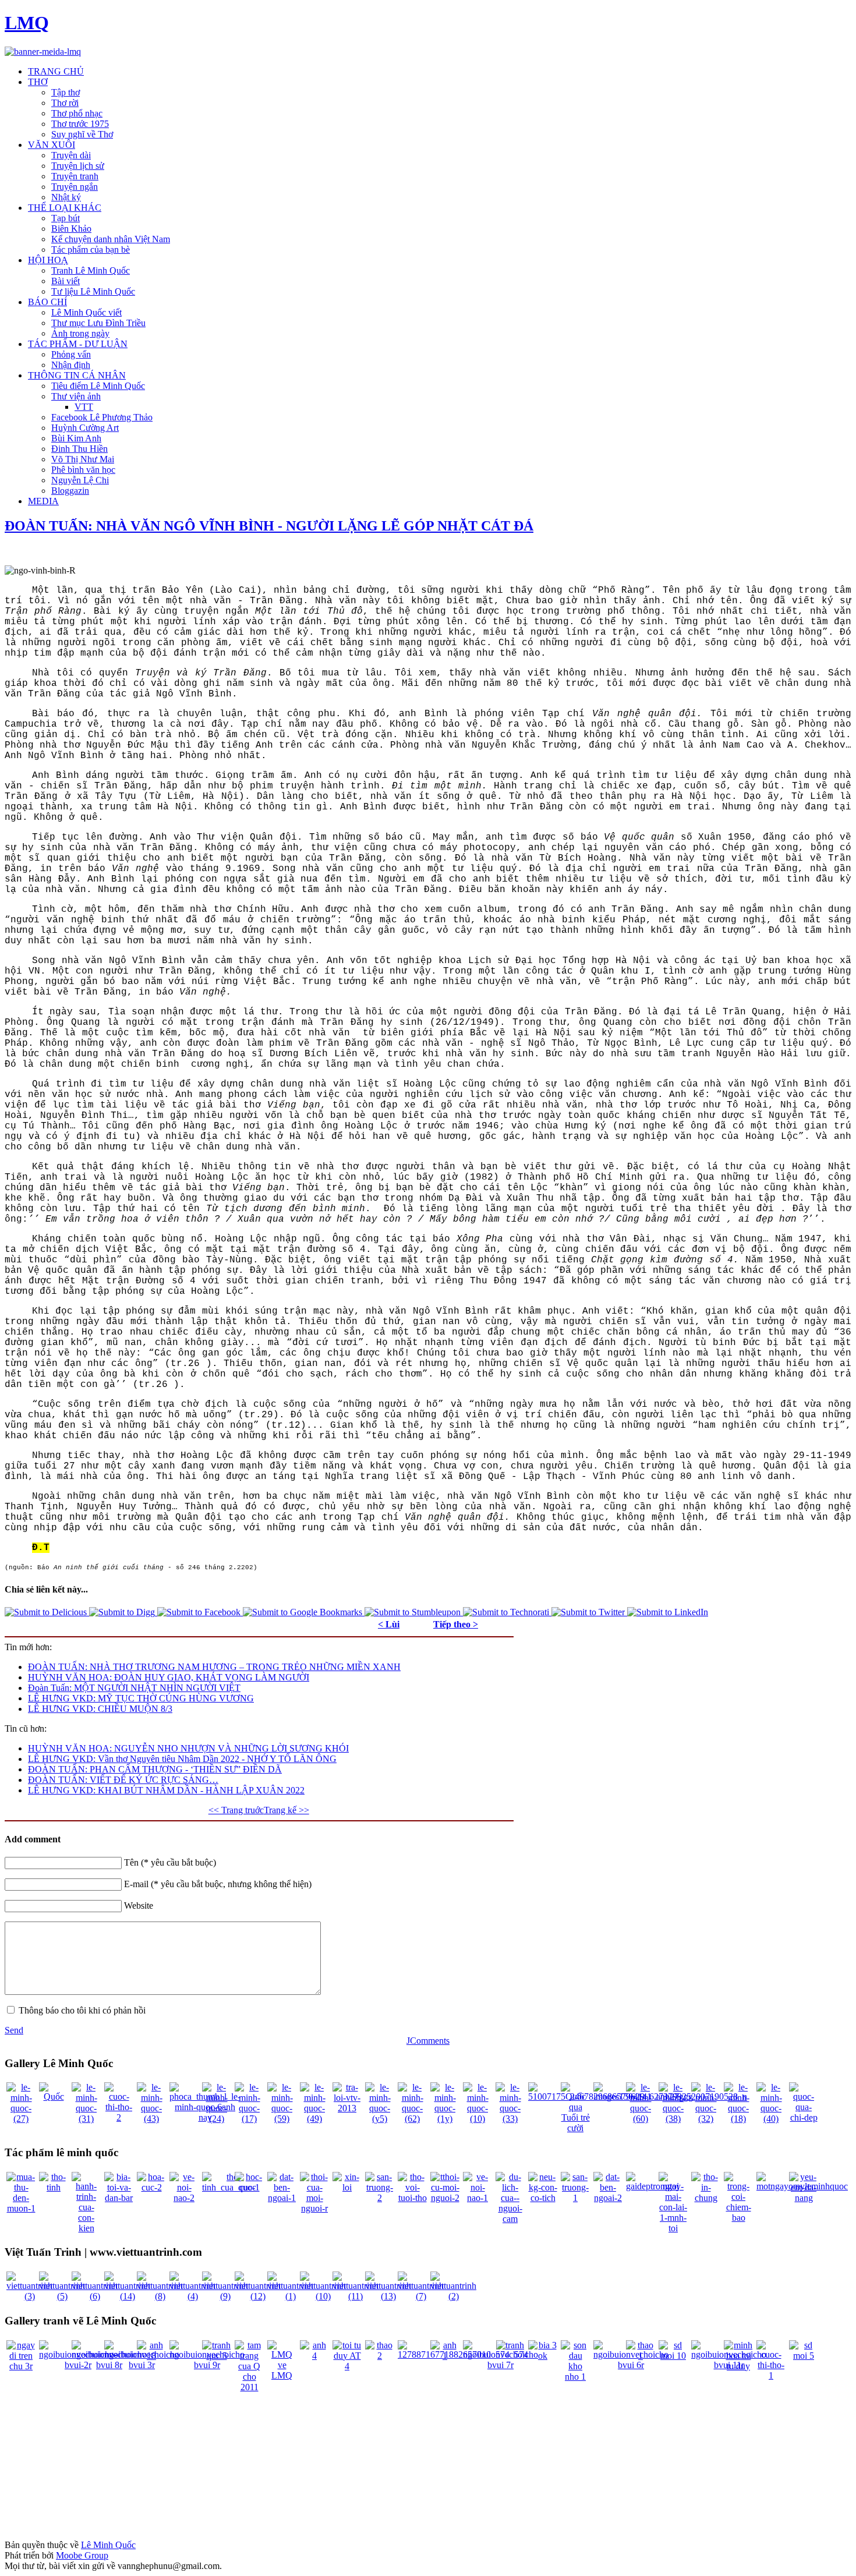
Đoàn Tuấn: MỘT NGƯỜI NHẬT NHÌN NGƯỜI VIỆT (134, 1688)
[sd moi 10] (673, 2356)
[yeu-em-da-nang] (804, 2198)
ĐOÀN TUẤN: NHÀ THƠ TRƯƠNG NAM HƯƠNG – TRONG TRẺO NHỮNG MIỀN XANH (214, 1667)
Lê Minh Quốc (108, 2545)
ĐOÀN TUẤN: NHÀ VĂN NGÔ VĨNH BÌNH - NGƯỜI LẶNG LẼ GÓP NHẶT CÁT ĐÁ (269, 526)
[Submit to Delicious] (47, 1612)
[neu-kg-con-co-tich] (543, 2198)
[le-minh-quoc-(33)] (510, 2119)
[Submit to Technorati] (507, 1612)
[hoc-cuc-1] (249, 2187)
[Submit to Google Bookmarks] (304, 1612)
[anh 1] (445, 2356)
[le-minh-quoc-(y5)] (380, 2119)
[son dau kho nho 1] (575, 2377)
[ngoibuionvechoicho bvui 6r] (631, 2365)
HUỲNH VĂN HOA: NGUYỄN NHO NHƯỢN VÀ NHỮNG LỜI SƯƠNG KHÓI (188, 1748)
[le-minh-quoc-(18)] (738, 2119)
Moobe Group (82, 2555)
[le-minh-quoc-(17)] (249, 2119)
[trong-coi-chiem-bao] (738, 2218)
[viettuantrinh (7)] (421, 2296)
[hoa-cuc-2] (151, 2187)
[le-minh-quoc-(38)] (673, 2119)
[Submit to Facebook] (200, 1612)
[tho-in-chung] (706, 2198)
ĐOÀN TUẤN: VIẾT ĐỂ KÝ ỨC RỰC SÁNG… (123, 1780)
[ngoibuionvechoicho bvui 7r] (500, 2365)
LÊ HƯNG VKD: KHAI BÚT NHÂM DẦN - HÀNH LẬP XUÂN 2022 (166, 1790)
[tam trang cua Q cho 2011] (249, 2387)
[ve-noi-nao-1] (477, 2198)
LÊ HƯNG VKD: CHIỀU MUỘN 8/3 (100, 1709)
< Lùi (389, 1624)
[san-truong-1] (575, 2198)
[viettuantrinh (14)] (127, 2296)
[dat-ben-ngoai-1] (282, 2198)
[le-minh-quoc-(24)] (217, 2119)
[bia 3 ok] (543, 2356)
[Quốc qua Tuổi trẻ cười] (575, 2128)
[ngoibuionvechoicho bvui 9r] (207, 2365)
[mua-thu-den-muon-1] (21, 2208)
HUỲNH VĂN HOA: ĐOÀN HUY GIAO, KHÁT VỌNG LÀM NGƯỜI (169, 1677)
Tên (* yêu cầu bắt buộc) (170, 1862)
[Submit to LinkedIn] (668, 1612)
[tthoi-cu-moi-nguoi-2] (445, 2198)
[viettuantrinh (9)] (225, 2296)
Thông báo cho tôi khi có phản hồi (82, 2010)
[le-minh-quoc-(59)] (282, 2119)
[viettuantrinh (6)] (95, 2296)
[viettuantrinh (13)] (388, 2296)
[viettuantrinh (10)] (323, 2296)
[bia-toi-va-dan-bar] (119, 2198)
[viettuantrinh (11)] (356, 2296)
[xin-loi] (347, 2187)
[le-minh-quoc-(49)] (314, 2119)
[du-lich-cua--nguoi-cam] (510, 2219)
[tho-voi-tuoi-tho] (412, 2198)
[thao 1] (641, 2356)
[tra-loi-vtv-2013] (347, 2108)
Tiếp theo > (456, 1624)
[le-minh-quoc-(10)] (477, 2119)
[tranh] (510, 2345)
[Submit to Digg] (123, 1612)
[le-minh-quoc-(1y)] (445, 2119)
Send (14, 2030)
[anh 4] (314, 2356)
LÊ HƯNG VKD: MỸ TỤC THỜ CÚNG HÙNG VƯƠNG (141, 1698)
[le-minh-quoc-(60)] (641, 2119)
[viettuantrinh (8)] (160, 2296)
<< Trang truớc (236, 1810)
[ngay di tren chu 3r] (21, 2366)
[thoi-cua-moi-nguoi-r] (314, 2208)
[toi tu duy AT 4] (347, 2366)
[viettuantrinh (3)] (29, 2296)
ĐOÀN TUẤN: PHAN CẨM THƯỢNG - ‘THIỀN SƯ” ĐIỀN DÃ (155, 1769)
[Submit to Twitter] (589, 1612)
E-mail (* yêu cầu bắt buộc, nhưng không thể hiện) (218, 1884)
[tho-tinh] (54, 2187)
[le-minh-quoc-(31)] (86, 2119)
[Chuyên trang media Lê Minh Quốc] (43, 52)
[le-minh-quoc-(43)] (151, 2119)
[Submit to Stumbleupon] (414, 1612)
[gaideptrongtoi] (652, 2186)
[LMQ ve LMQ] (282, 2375)
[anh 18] (151, 2356)
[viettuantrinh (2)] (453, 2296)
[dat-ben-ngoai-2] (608, 2198)
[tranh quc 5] (217, 2356)
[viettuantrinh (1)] (290, 2296)
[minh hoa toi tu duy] (738, 2366)
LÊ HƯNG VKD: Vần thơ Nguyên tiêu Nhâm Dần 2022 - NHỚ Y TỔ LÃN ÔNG (182, 1759)
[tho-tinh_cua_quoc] (229, 2187)
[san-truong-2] (380, 2198)
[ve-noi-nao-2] (184, 2198)
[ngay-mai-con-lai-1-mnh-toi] (673, 2228)
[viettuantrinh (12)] (258, 2296)
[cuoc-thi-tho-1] (771, 2375)
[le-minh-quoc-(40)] (771, 2119)
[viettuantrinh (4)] (192, 2296)
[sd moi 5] (804, 2356)
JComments (428, 2041)
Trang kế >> (286, 1810)
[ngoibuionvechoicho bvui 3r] (142, 2365)
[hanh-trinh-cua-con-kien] (86, 2228)
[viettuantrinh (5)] (62, 2296)
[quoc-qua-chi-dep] (804, 2117)
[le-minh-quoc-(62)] (412, 2119)
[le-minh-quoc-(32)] (706, 2119)
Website (139, 1906)
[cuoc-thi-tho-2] (119, 2117)
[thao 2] (380, 2356)
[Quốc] (54, 2096)
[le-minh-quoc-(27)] (21, 2119)
